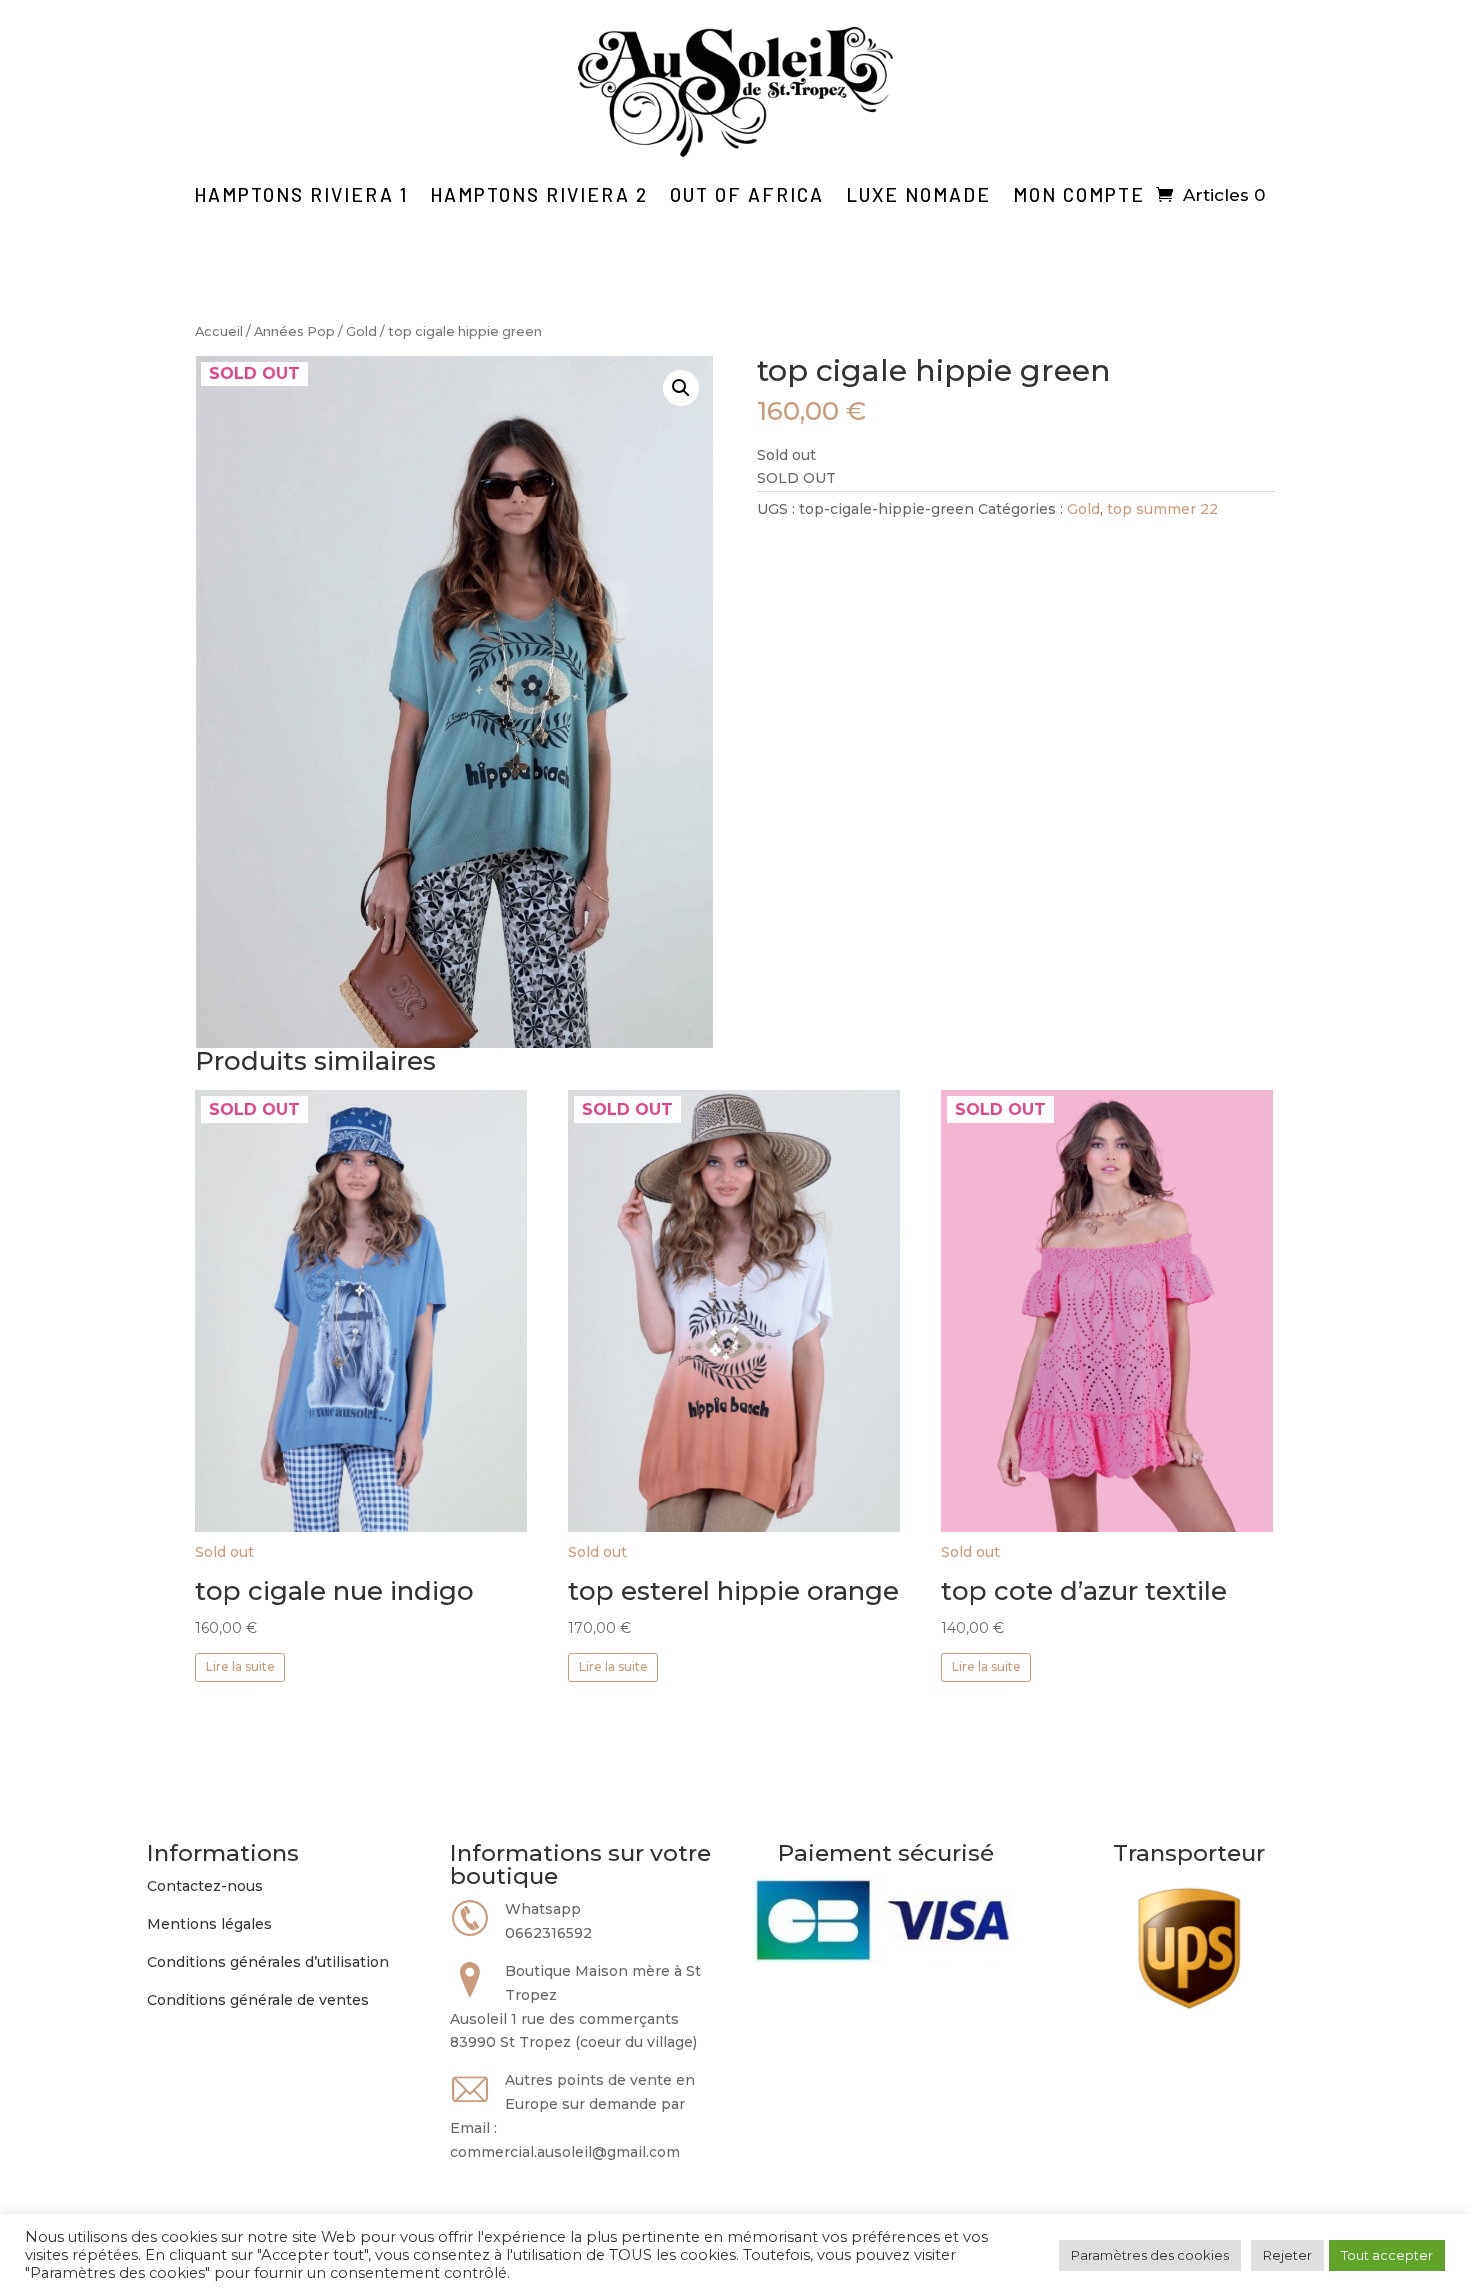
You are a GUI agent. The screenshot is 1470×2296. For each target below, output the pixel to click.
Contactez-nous (205, 1886)
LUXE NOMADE (918, 194)
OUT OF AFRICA (747, 194)
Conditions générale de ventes (258, 2000)
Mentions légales (209, 1924)
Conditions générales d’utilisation (268, 1962)
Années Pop (294, 331)
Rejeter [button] (1287, 2255)
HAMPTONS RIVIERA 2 (539, 194)
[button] (681, 388)
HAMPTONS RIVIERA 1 (301, 194)
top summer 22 (1162, 509)
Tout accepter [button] (1387, 2255)
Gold (361, 331)
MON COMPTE (1079, 194)
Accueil (219, 331)
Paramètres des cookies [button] (1150, 2255)
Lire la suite (240, 1666)
